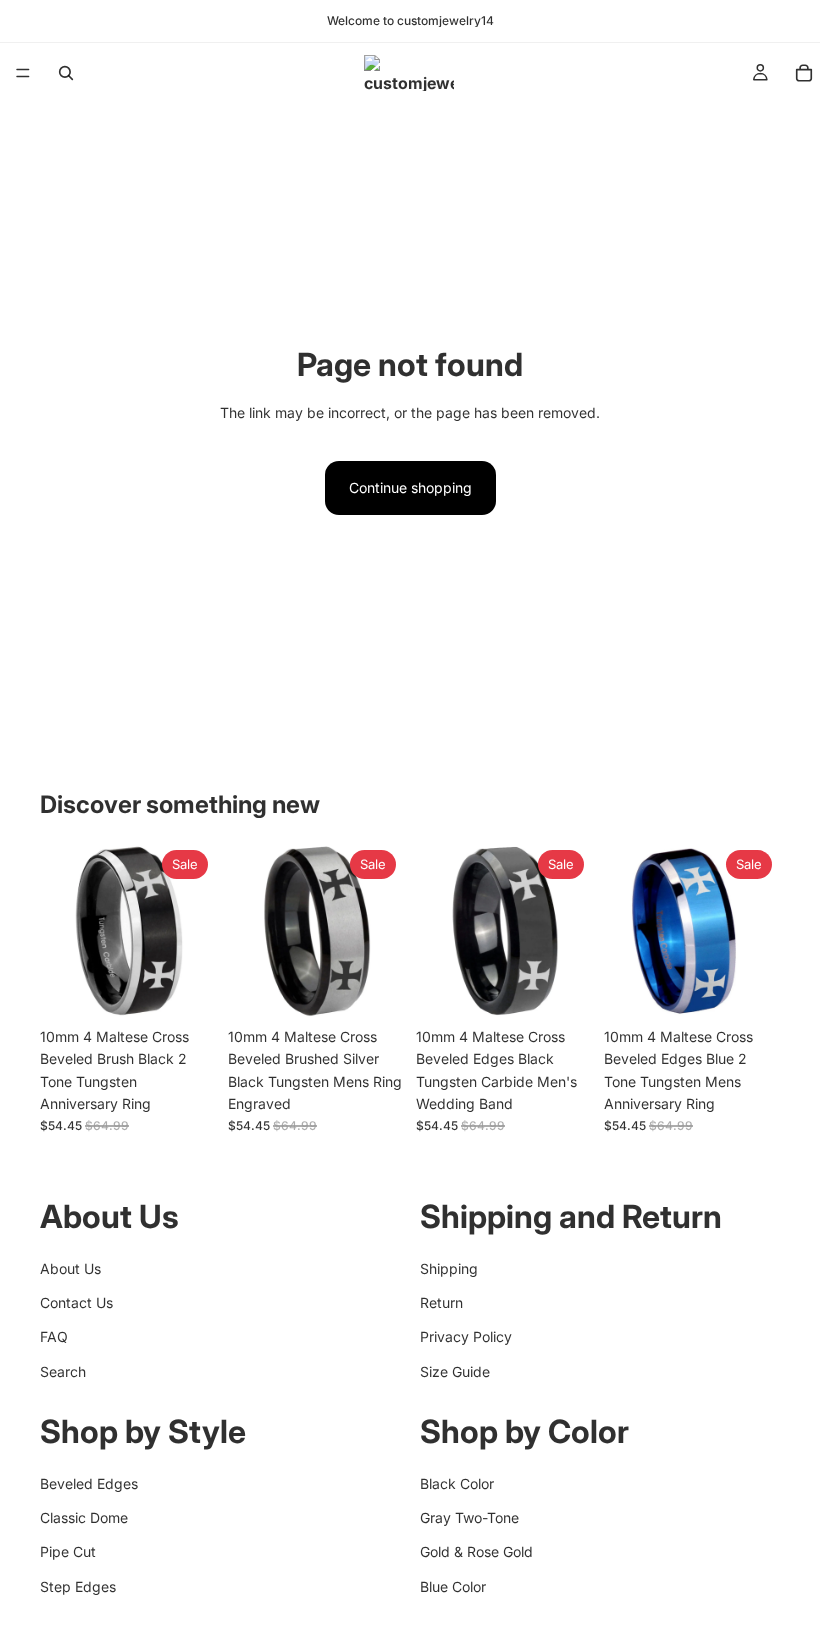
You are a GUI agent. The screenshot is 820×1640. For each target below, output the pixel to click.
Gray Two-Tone (469, 1517)
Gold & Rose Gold (476, 1552)
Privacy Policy (466, 1337)
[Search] (66, 73)
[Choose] (185, 987)
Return (441, 1302)
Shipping (449, 1268)
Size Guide (455, 1371)
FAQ (54, 1337)
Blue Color (453, 1586)
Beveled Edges (89, 1483)
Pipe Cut (68, 1552)
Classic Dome (84, 1517)
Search (63, 1371)
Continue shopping (410, 487)
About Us (70, 1268)
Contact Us (76, 1302)
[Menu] (23, 73)
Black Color (457, 1483)
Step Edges (78, 1586)
